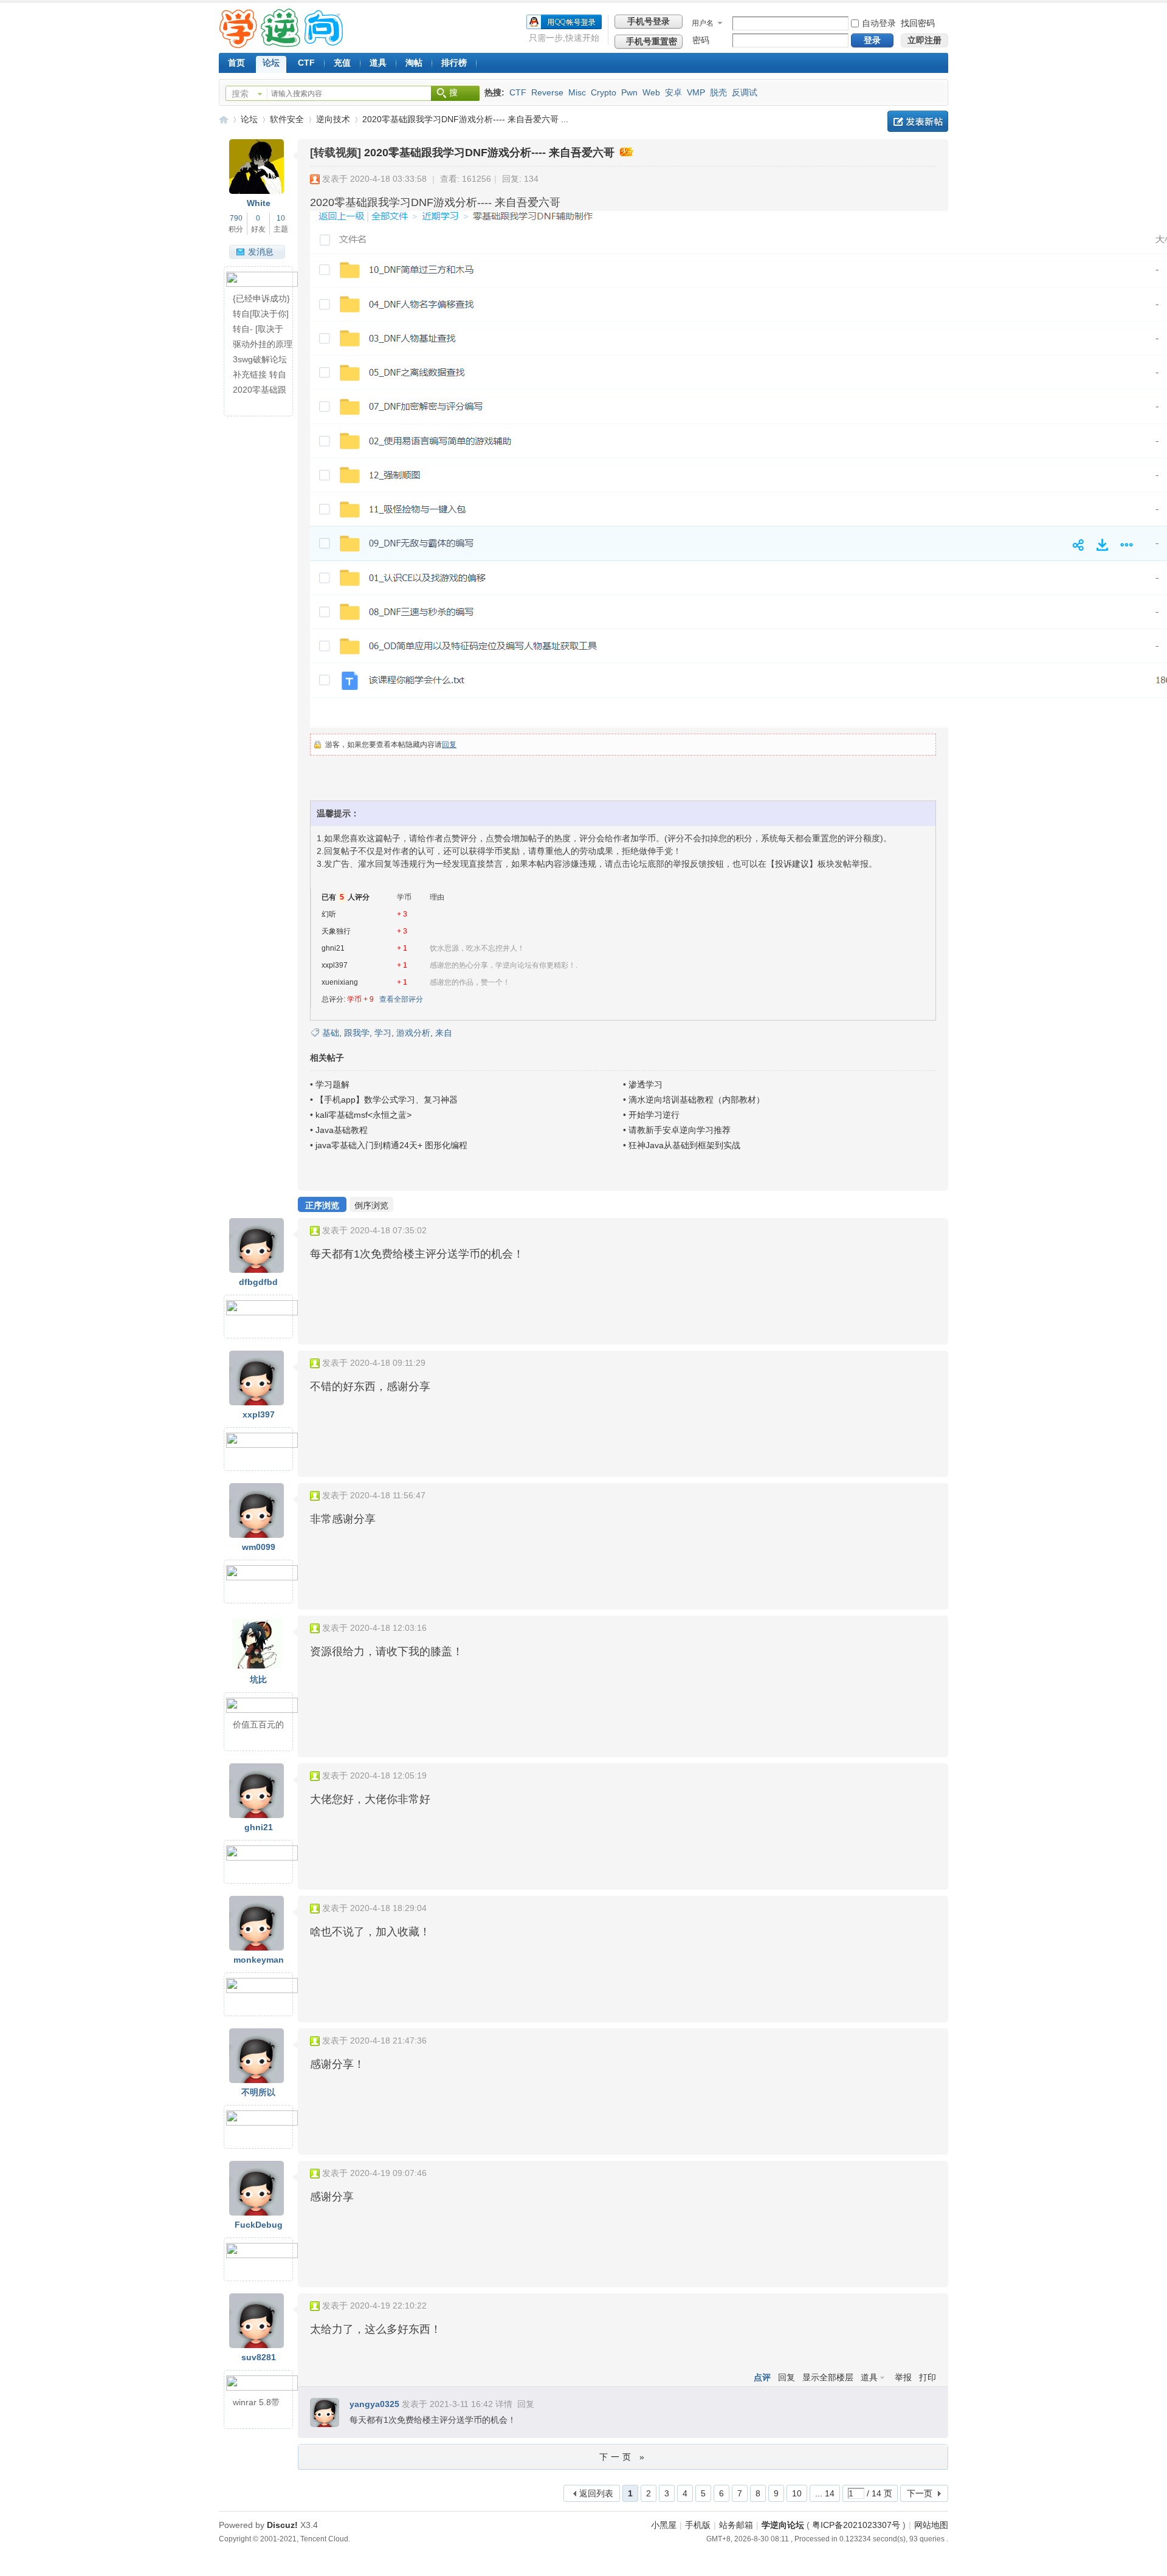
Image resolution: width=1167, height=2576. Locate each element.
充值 (342, 63)
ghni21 (333, 948)
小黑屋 (664, 2525)
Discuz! (282, 2525)
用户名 (703, 23)
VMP (696, 92)
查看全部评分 (401, 999)
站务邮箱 (736, 2525)
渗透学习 (645, 1084)
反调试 (745, 92)
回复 (449, 745)
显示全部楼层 (828, 2377)
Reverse (547, 92)
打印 (928, 2377)
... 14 (825, 2493)
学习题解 (332, 1084)
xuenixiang (340, 982)
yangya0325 (374, 2404)
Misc (577, 92)
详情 (504, 2404)
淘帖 (414, 63)
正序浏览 (322, 1205)
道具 (378, 63)
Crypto (604, 92)
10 (281, 218)
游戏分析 (413, 1033)
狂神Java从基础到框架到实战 (684, 1145)
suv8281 (259, 2357)
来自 (444, 1033)
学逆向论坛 (224, 119)
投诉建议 (792, 864)
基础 (331, 1033)
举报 (903, 2377)
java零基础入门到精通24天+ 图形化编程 (391, 1145)
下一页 (920, 2493)
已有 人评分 (346, 897)
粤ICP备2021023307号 (856, 2525)
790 (236, 218)
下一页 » (623, 2457)
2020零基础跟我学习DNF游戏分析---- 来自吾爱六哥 (489, 153)
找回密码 (918, 23)
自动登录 (879, 23)
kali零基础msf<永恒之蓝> (363, 1115)
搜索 (240, 94)
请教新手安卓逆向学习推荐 (680, 1130)
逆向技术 (333, 119)
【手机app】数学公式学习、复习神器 (387, 1100)
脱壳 (718, 92)
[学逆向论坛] (281, 45)
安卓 (673, 92)
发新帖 (918, 121)
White (259, 203)
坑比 (258, 1679)
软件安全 (287, 119)
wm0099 (259, 1547)
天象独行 (336, 931)
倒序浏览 (371, 1205)
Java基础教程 (342, 1130)
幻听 (329, 914)
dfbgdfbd (258, 1282)
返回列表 (596, 2493)
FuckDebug (259, 2225)
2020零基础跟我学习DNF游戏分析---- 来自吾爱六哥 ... (465, 119)
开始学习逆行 (654, 1115)
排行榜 (454, 63)
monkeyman (259, 1960)
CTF (306, 63)
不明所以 (258, 2092)
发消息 (261, 252)
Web (651, 92)
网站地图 (931, 2525)
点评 (762, 2377)
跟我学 (357, 1033)
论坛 (271, 63)
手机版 (698, 2525)
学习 (383, 1033)
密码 (701, 40)
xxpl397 (335, 965)
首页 (236, 63)
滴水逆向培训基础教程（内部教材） (697, 1100)
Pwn (629, 92)
